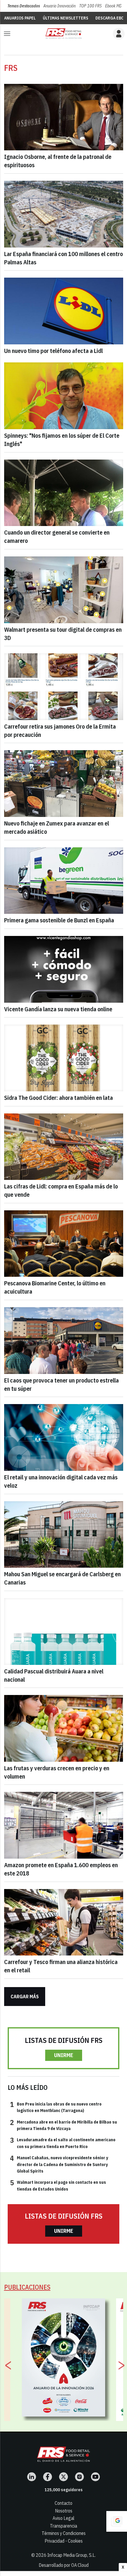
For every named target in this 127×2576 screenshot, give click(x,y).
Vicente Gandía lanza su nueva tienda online (58, 1009)
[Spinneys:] (64, 396)
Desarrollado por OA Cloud (64, 2565)
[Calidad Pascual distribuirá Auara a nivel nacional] (64, 1631)
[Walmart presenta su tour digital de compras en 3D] (64, 590)
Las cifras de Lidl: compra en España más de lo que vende (61, 1190)
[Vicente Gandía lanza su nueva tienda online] (64, 969)
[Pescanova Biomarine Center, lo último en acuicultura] (64, 1244)
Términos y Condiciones (64, 2533)
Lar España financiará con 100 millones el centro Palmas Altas (63, 258)
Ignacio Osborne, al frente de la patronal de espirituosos (58, 161)
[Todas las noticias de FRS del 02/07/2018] (63, 34)
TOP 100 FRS (90, 6)
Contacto (63, 2503)
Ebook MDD (115, 6)
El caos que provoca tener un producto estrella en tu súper (61, 1384)
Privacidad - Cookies (64, 2541)
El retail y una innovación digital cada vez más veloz (61, 1481)
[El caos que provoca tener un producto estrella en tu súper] (64, 1341)
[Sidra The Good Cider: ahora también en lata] (64, 1058)
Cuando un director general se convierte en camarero (57, 536)
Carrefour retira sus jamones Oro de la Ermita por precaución (60, 731)
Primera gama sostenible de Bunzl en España (59, 920)
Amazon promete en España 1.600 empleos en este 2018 (61, 1869)
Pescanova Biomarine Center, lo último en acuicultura (55, 1287)
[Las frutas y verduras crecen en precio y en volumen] (64, 1728)
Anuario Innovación (60, 6)
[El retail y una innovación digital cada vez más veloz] (64, 1437)
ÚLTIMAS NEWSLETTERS (66, 18)
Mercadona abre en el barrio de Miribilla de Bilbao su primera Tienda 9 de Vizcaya (63, 2125)
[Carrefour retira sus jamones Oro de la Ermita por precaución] (64, 687)
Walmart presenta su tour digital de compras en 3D (63, 634)
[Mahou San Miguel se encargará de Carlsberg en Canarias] (64, 1535)
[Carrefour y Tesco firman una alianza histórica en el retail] (64, 1922)
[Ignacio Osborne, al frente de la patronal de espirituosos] (64, 117)
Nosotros (64, 2511)
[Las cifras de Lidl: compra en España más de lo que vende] (64, 1147)
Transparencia (63, 2526)
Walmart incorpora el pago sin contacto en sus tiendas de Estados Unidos (58, 2185)
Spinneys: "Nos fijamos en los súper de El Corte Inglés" (62, 440)
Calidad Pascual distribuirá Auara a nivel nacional (54, 1675)
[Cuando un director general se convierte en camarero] (64, 493)
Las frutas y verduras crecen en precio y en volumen (57, 1772)
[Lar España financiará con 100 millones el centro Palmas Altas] (64, 214)
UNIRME (64, 2055)
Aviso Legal (63, 2518)
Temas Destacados (24, 6)
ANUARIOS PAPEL (20, 18)
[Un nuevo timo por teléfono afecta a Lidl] (64, 311)
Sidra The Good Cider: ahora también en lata (58, 1098)
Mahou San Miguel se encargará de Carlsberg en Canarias (62, 1578)
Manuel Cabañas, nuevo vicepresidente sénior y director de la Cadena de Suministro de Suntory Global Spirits (59, 2164)
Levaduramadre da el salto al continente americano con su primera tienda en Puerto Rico (63, 2143)
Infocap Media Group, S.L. (71, 2555)
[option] (64, 2357)
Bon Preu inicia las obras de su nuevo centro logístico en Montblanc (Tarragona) (56, 2107)
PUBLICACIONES (27, 2287)
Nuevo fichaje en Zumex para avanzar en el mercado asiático (57, 827)
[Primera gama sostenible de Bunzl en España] (64, 881)
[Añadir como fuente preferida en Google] (117, 2521)
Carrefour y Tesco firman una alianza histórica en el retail (61, 1966)
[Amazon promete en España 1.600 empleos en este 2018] (64, 1825)
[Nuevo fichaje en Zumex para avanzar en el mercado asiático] (64, 784)
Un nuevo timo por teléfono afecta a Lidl (53, 351)
